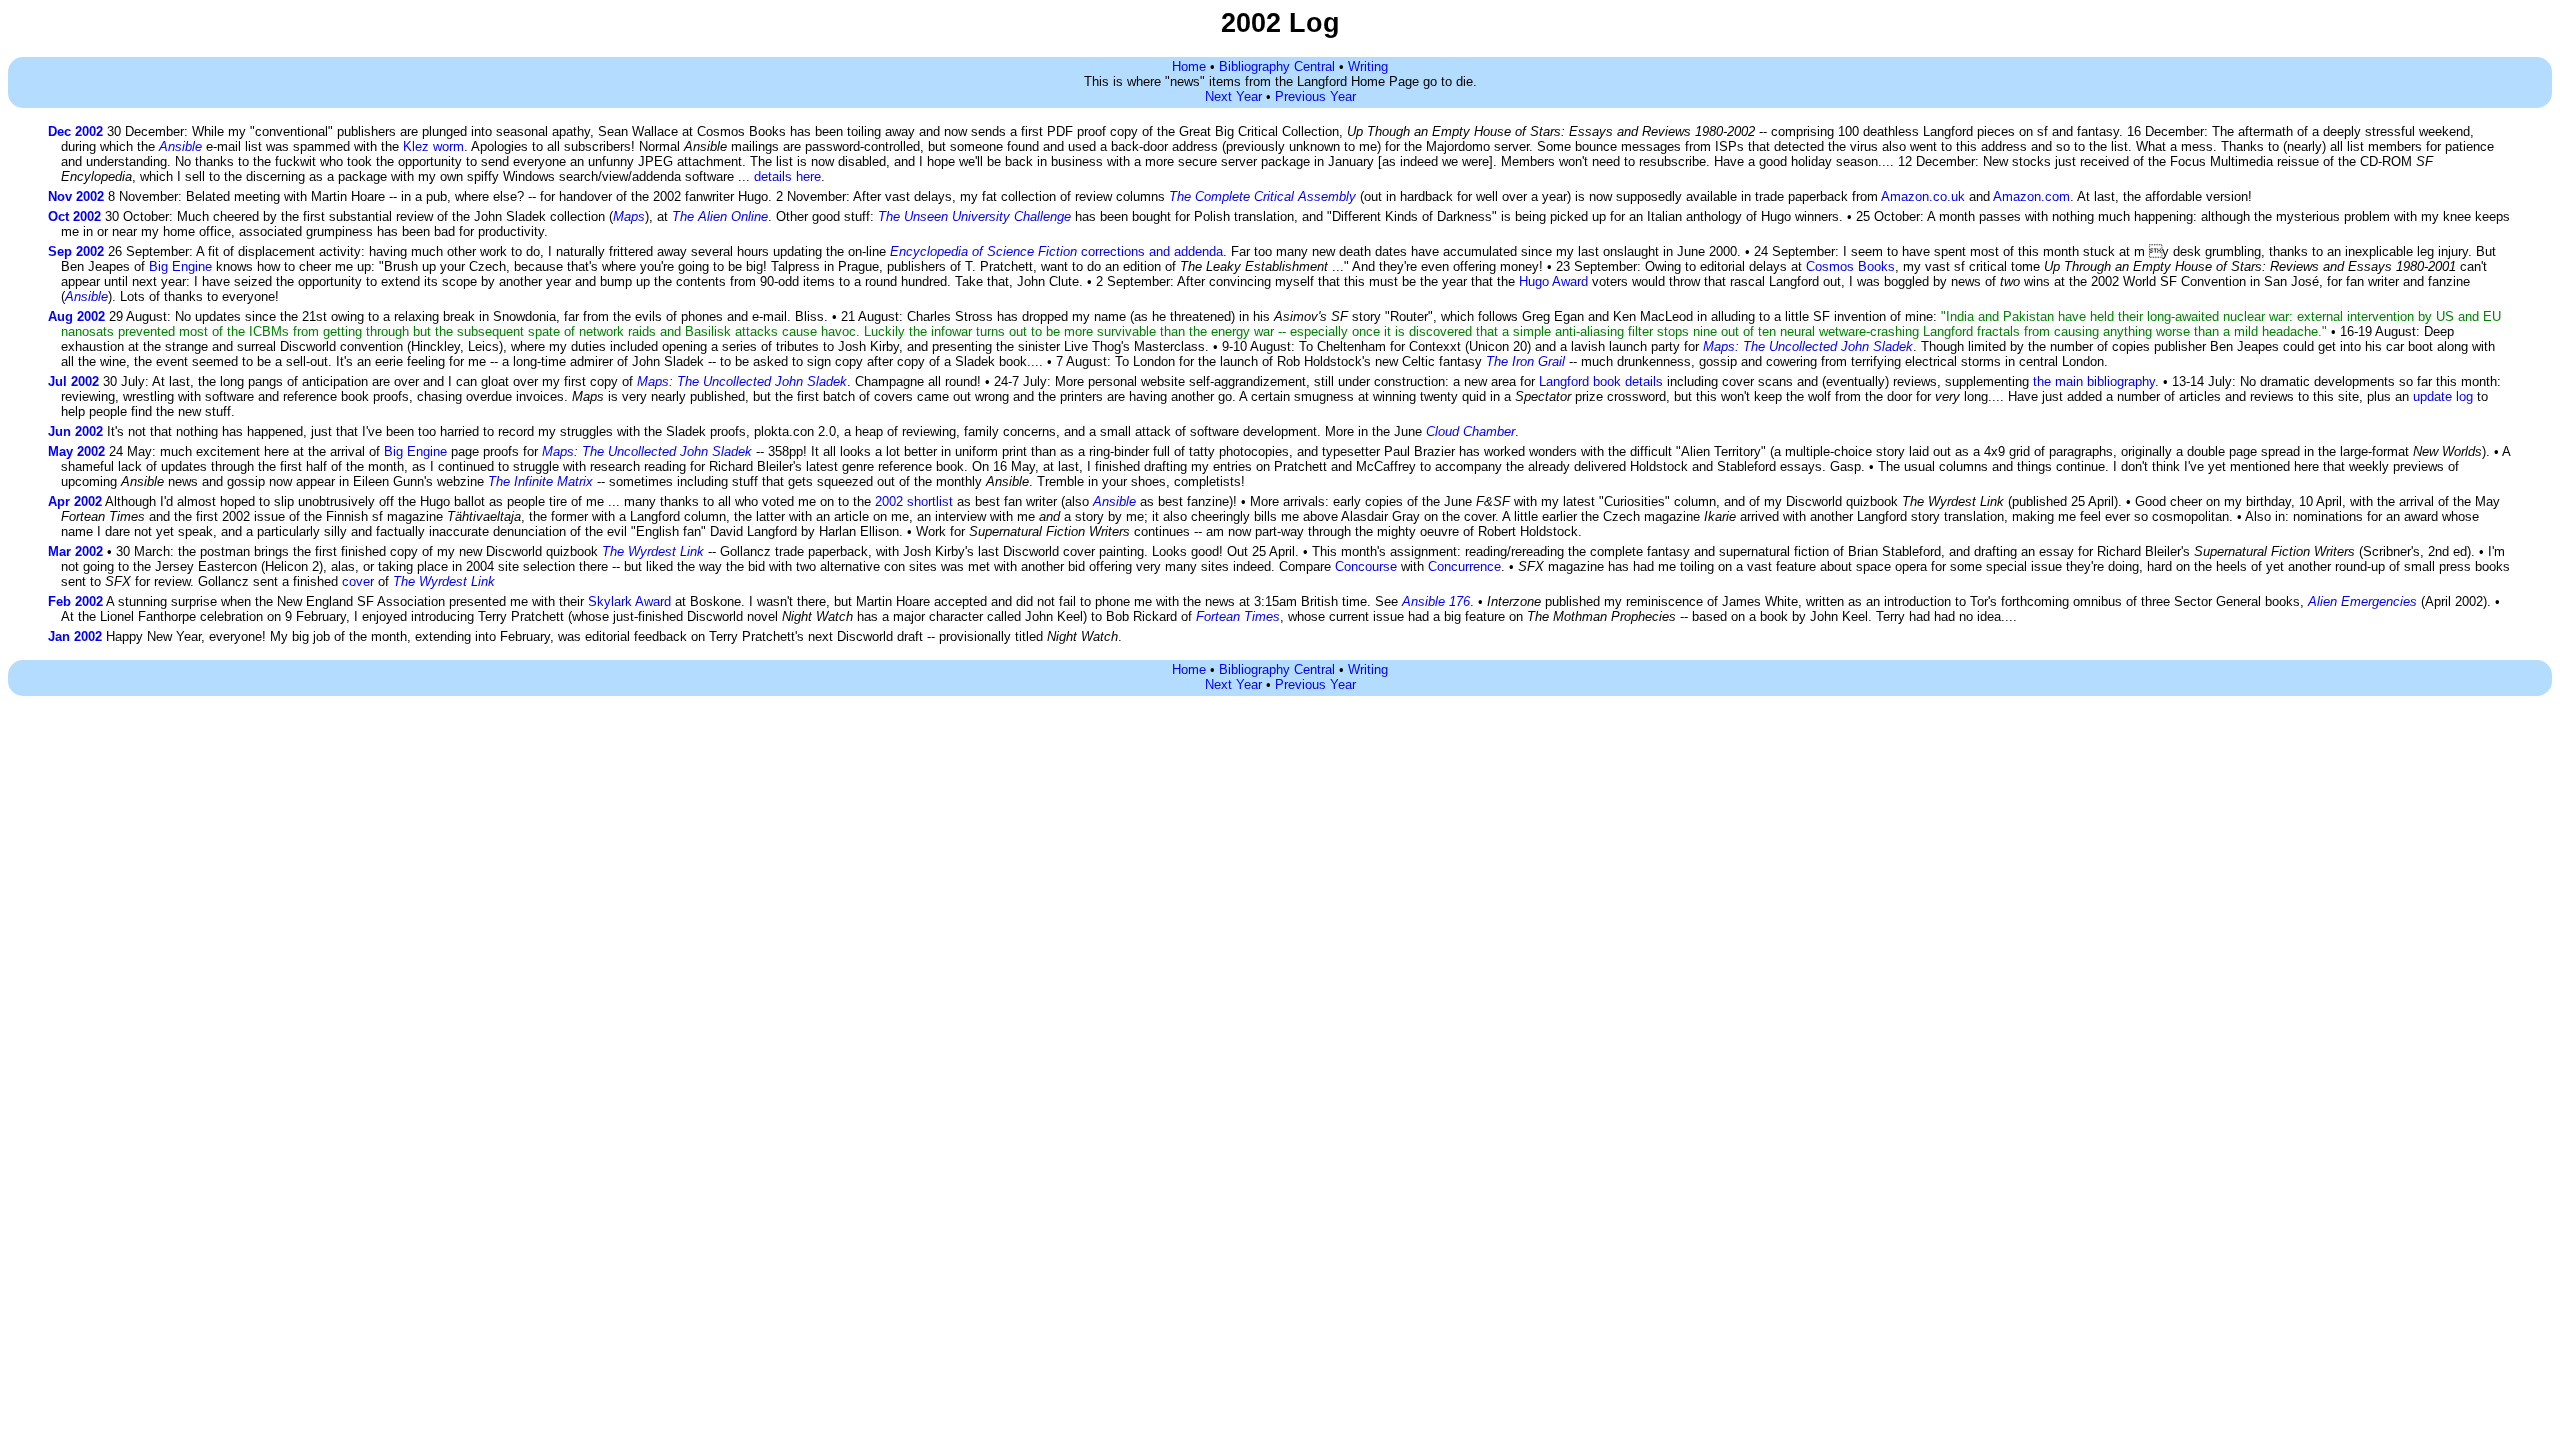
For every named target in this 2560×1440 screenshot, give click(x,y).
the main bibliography (2094, 381)
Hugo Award (1553, 281)
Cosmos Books (1850, 266)
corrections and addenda (1056, 251)
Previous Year (1315, 96)
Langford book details (1601, 381)
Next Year (1233, 96)
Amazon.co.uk (1923, 196)
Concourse (1366, 566)
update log (2443, 396)
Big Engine (180, 266)
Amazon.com (2031, 196)
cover (358, 581)
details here (787, 176)
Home (1189, 66)
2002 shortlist (914, 501)
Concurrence (1464, 566)
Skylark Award (629, 601)
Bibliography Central (1277, 66)
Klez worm (433, 146)
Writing (1368, 66)
